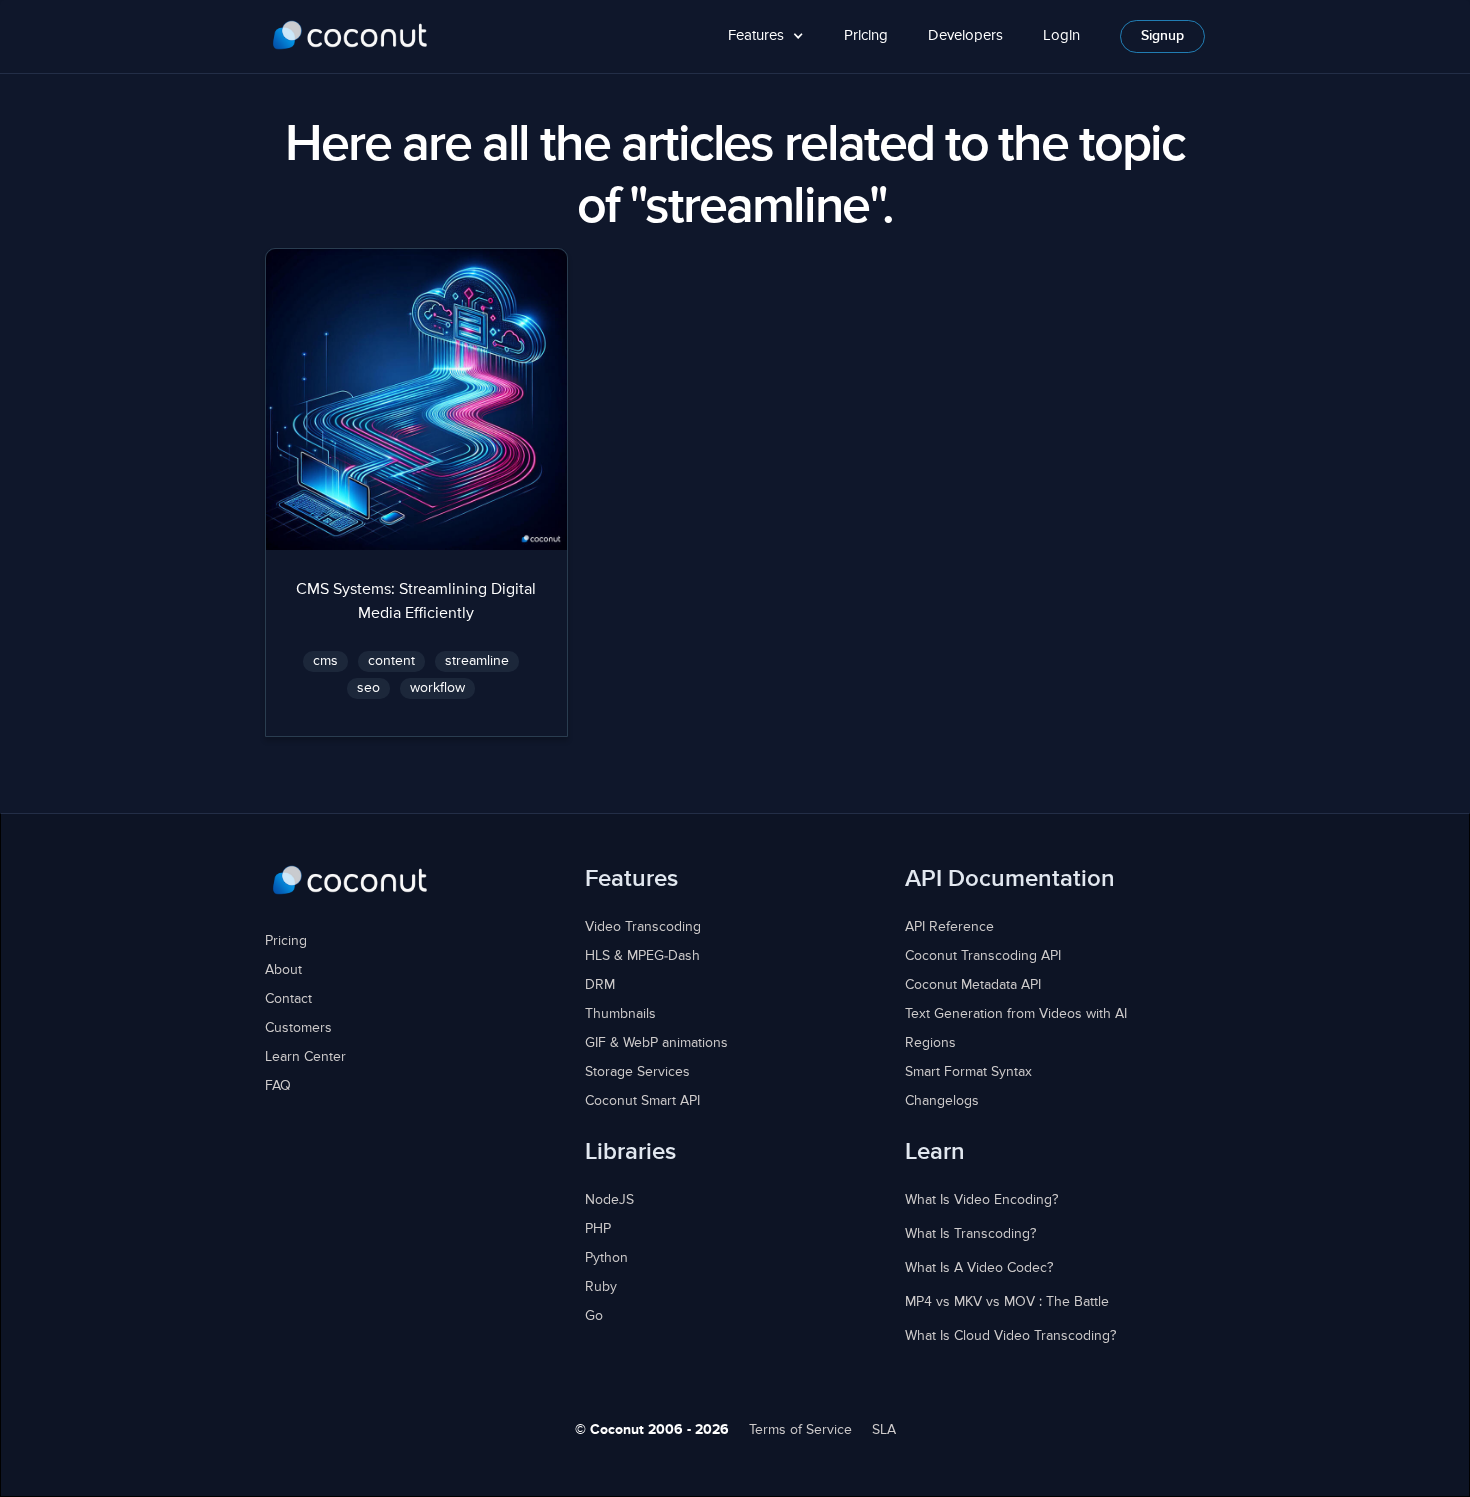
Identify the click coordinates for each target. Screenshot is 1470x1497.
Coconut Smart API (642, 1101)
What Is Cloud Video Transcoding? (1010, 1336)
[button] (766, 36)
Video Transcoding (643, 927)
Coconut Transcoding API (983, 956)
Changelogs (942, 1101)
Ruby (601, 1287)
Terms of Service (800, 1430)
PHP (598, 1229)
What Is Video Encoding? (981, 1200)
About (283, 970)
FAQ (278, 1086)
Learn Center (305, 1057)
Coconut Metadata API (973, 985)
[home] (350, 36)
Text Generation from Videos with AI (1016, 1014)
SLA (884, 1430)
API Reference (949, 927)
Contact (288, 999)
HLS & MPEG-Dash (642, 956)
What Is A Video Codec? (979, 1268)
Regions (930, 1043)
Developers (965, 35)
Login (1061, 35)
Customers (298, 1028)
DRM (600, 985)
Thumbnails (620, 1014)
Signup (1162, 36)
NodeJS (609, 1200)
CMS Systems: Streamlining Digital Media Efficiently (416, 602)
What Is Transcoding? (970, 1234)
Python (606, 1258)
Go (594, 1316)
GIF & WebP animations (656, 1043)
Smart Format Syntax (968, 1072)
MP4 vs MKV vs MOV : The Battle (1007, 1302)
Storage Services (637, 1072)
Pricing (866, 35)
